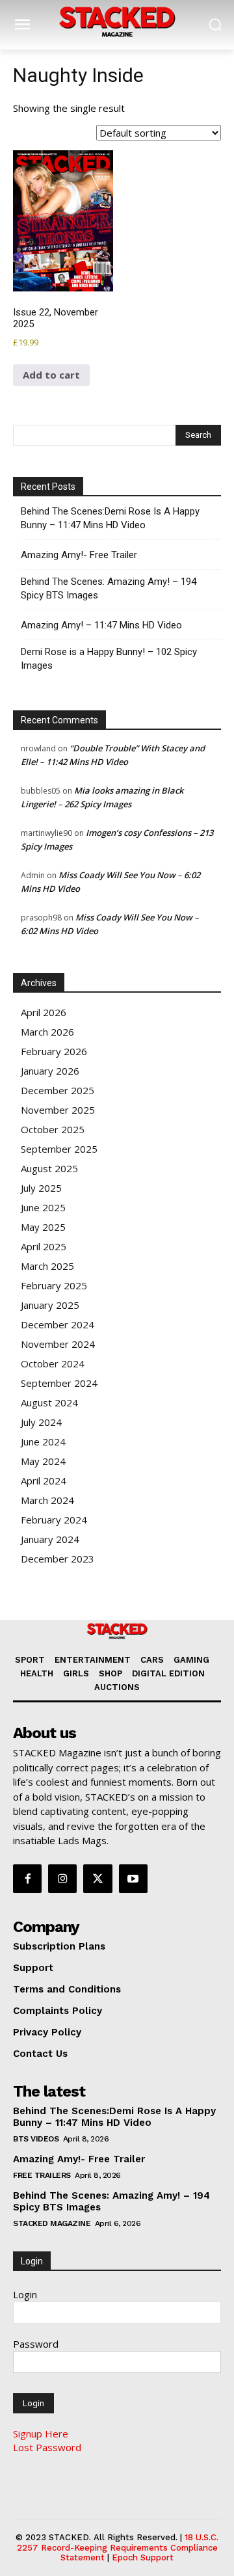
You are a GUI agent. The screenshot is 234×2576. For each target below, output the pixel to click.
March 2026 (47, 1032)
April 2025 (44, 1246)
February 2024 (54, 1520)
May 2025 (43, 1227)
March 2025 (47, 1266)
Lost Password (47, 2447)
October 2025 (53, 1129)
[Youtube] (133, 1879)
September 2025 (59, 1149)
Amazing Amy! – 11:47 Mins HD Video (101, 625)
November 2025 (58, 1110)
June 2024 (43, 1442)
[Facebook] (27, 1879)
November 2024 (58, 1344)
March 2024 (47, 1500)
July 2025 (41, 1188)
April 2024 (44, 1481)
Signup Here (41, 2434)
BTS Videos (36, 2139)
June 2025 (43, 1207)
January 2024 (50, 1539)
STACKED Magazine (52, 2223)
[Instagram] (62, 1879)
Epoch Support (143, 2557)
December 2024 (58, 1324)
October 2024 (53, 1363)
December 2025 (58, 1090)
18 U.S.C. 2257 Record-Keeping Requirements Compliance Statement (118, 2547)
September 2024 (59, 1383)
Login (25, 2294)
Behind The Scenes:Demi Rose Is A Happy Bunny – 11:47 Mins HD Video (110, 518)
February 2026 (54, 1051)
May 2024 (43, 1461)
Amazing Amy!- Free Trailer (79, 555)
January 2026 (50, 1071)
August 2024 (49, 1402)
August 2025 (49, 1168)
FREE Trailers (42, 2175)
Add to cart (51, 375)
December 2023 (58, 1559)
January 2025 (50, 1305)
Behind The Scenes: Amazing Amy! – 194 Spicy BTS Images (109, 588)
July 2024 (41, 1422)
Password (36, 2344)
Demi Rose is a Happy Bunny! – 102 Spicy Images (109, 659)
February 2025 (54, 1285)
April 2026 (44, 1012)
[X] (97, 1879)
